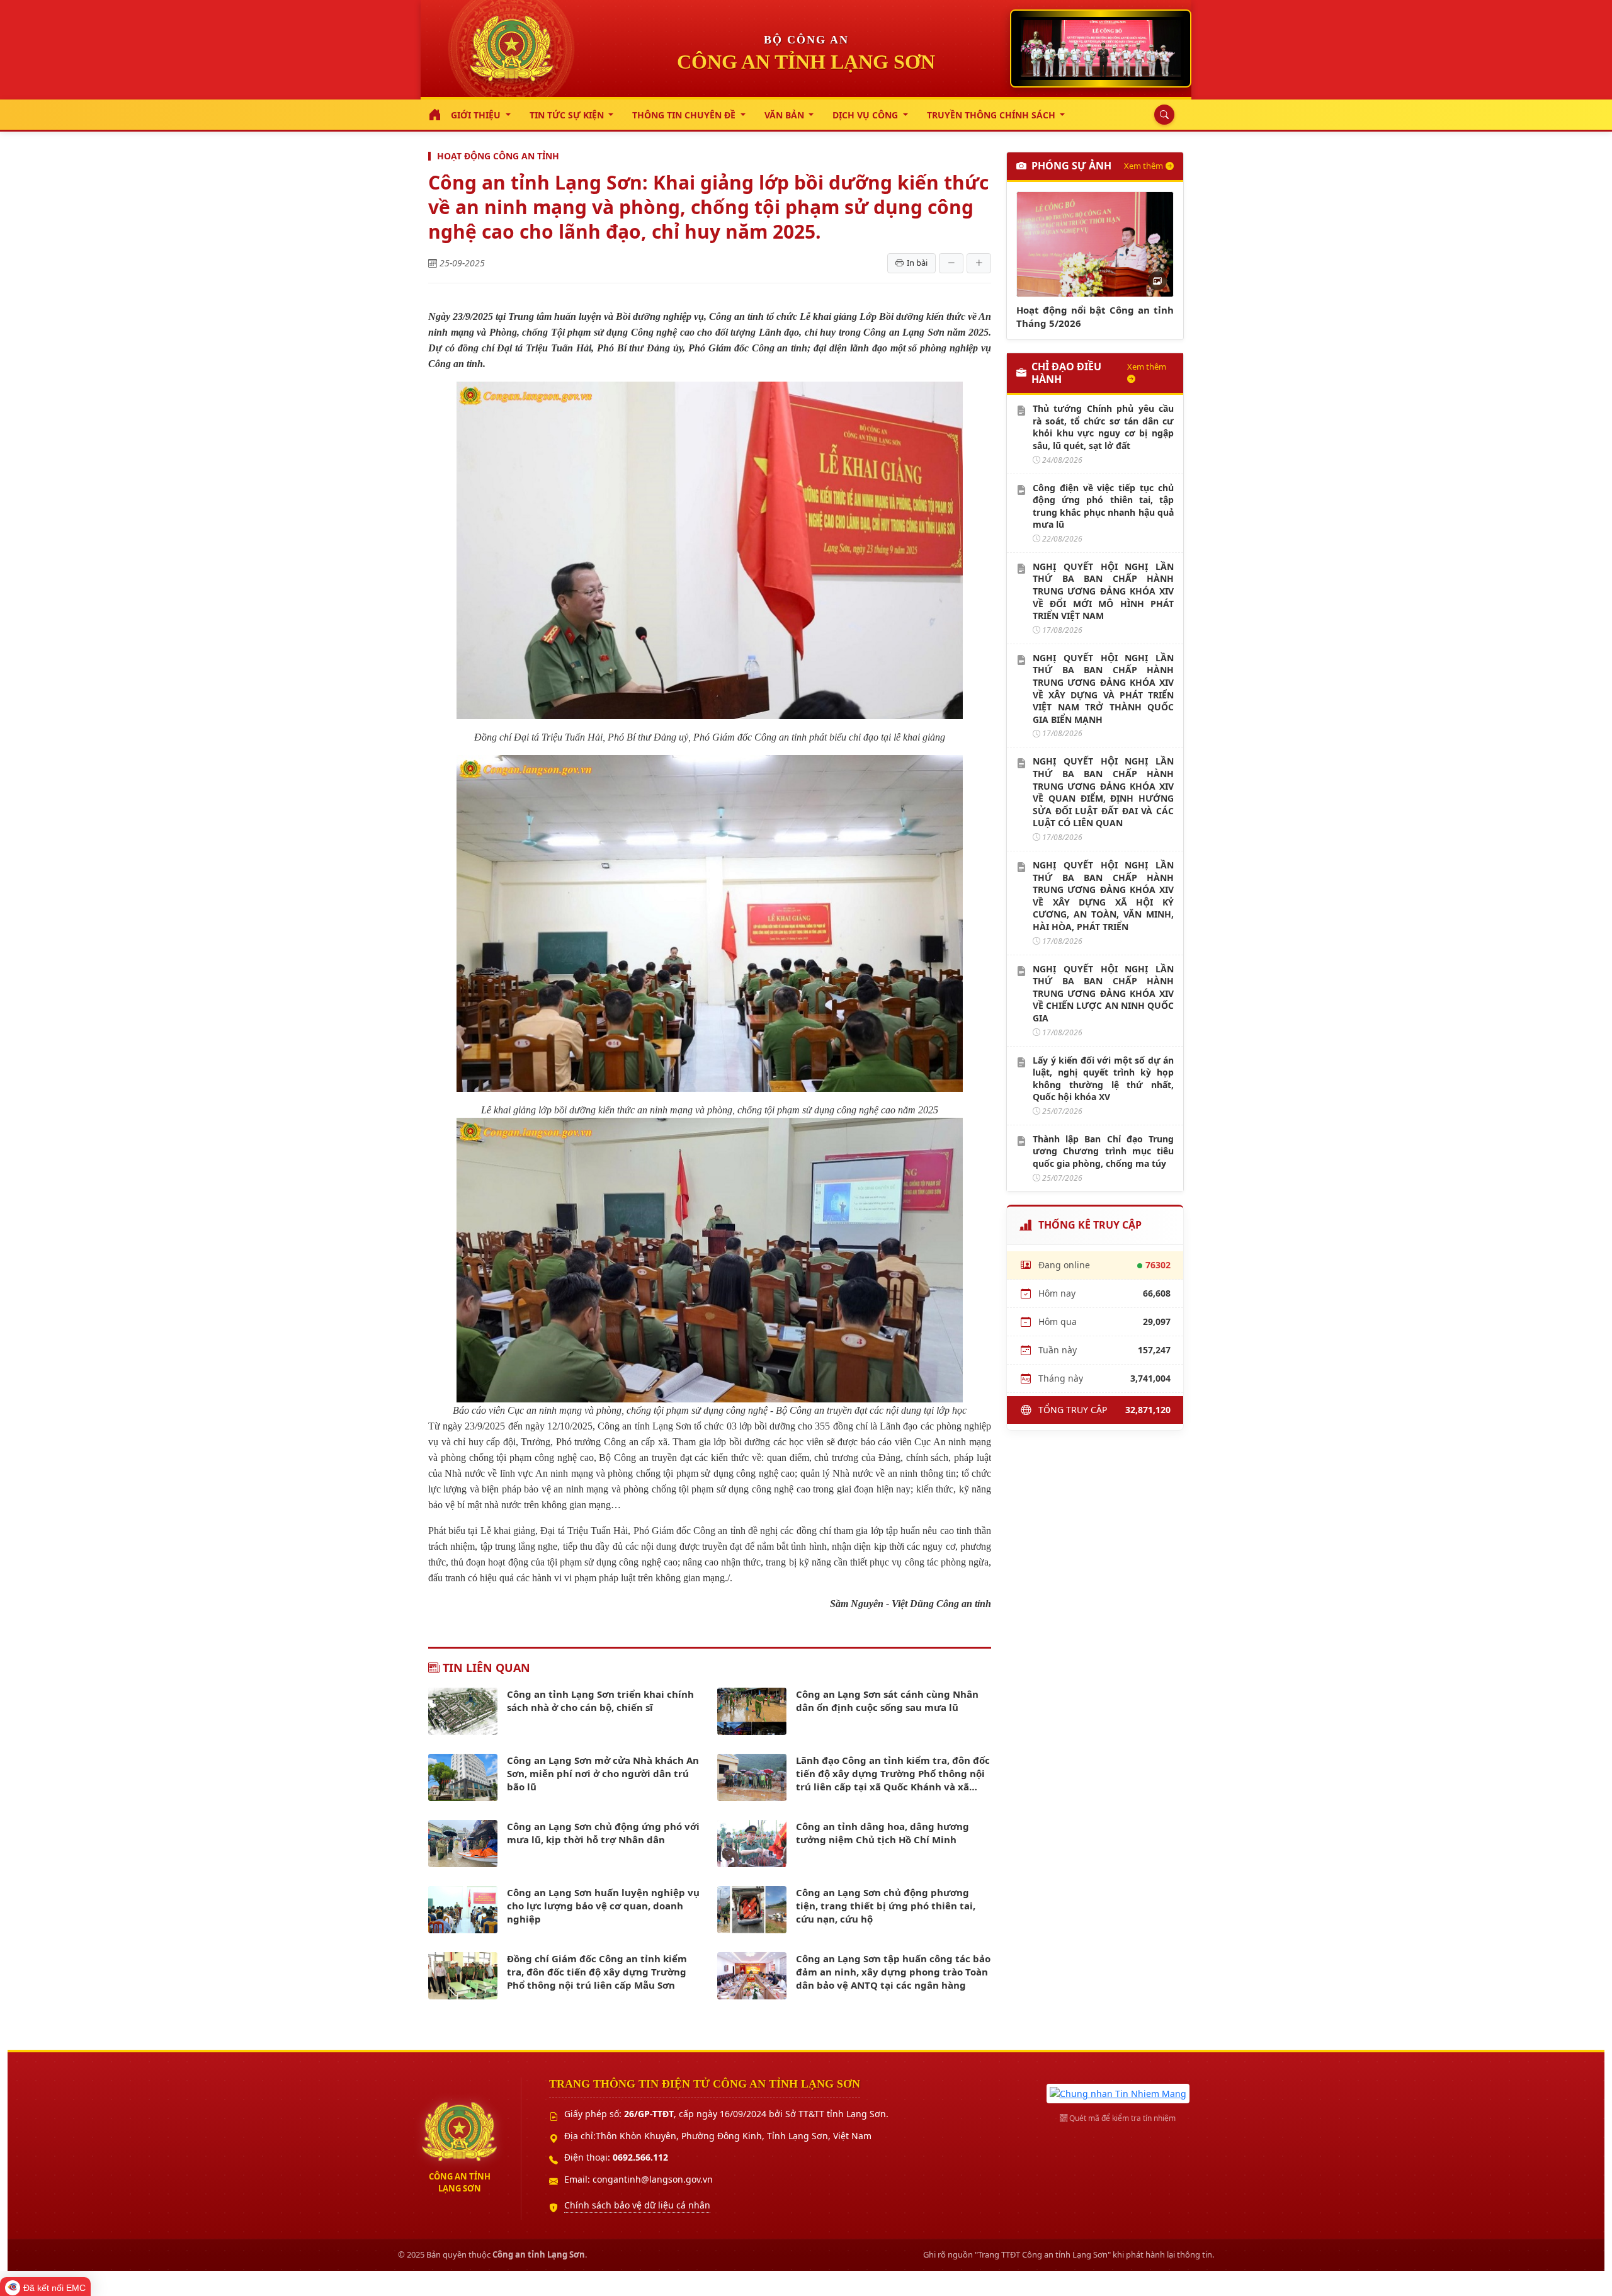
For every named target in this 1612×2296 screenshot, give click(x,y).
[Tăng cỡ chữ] (979, 263)
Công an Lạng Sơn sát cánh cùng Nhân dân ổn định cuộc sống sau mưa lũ (887, 1701)
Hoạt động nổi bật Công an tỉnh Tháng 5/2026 (1095, 316)
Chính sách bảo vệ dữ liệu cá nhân (637, 2205)
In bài (917, 263)
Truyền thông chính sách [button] (992, 115)
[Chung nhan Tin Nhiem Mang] (1118, 2092)
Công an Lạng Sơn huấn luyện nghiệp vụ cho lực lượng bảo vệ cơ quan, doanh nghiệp (603, 1906)
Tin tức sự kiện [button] (568, 115)
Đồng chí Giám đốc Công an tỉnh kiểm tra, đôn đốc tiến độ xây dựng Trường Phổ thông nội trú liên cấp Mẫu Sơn (597, 1972)
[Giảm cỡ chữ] (951, 263)
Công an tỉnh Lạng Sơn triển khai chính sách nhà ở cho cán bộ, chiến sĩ (600, 1701)
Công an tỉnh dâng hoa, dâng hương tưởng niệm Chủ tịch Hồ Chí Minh (883, 1833)
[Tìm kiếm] (1161, 115)
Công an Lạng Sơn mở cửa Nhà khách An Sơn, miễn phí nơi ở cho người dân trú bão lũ (603, 1773)
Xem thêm (1144, 166)
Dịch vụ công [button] (866, 115)
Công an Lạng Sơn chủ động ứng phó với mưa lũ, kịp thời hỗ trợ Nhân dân (603, 1833)
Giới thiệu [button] (477, 115)
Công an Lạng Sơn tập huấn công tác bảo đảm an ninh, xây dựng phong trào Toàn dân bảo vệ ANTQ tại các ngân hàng (893, 1972)
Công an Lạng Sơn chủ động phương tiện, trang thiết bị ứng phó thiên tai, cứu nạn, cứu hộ (886, 1906)
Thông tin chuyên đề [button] (685, 115)
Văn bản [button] (786, 115)
